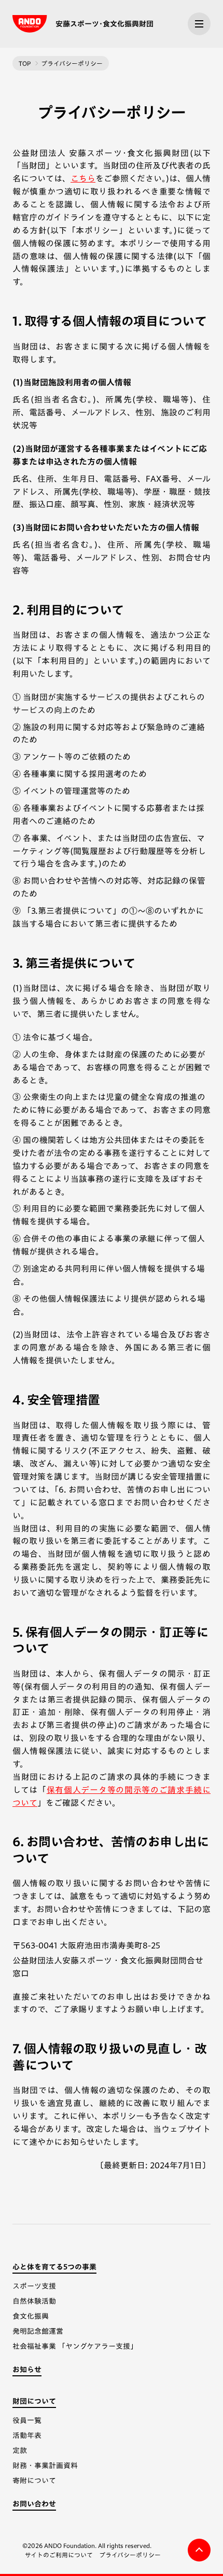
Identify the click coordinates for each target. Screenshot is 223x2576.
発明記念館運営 (38, 2331)
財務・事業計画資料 (45, 2466)
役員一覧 (27, 2420)
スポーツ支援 (34, 2286)
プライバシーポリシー (130, 2555)
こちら (83, 178)
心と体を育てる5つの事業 (54, 2267)
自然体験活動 (34, 2301)
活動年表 (27, 2435)
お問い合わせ (34, 2504)
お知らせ (27, 2370)
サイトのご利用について (59, 2555)
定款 (20, 2450)
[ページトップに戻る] (199, 2550)
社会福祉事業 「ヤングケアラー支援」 (75, 2346)
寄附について (34, 2481)
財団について (34, 2401)
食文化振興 (31, 2316)
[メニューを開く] (199, 24)
